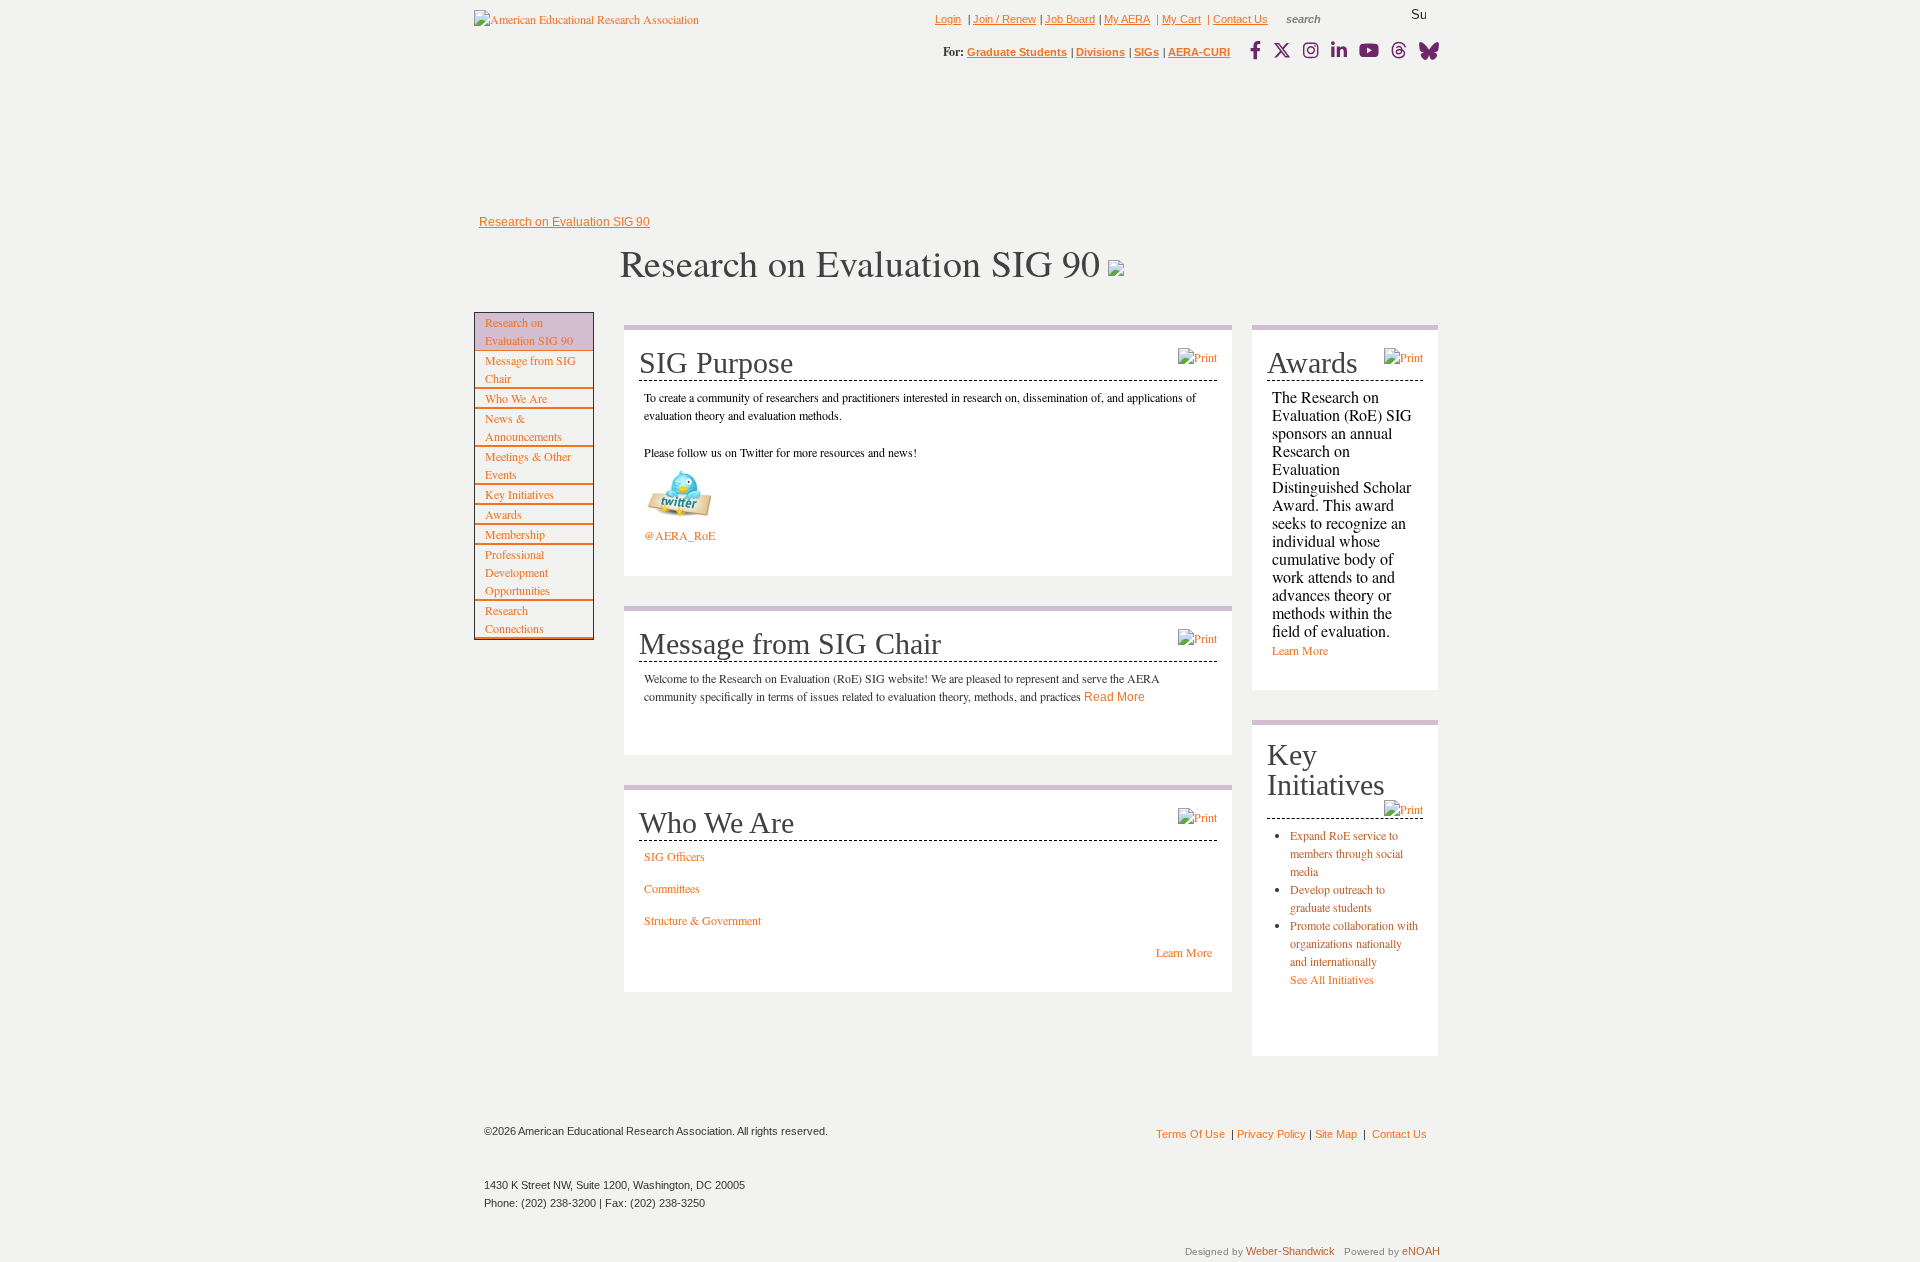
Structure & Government (702, 920)
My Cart (1181, 19)
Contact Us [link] (1240, 19)
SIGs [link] (1146, 52)
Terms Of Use (1190, 1134)
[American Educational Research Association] (586, 27)
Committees (672, 888)
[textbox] (1322, 19)
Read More (1114, 697)
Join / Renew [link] (1004, 19)
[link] (1260, 50)
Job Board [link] (1070, 19)
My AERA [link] (1127, 19)
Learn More (1184, 952)
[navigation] (532, 140)
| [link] (1156, 19)
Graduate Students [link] (1017, 52)
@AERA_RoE (679, 535)
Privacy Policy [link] (1271, 1134)
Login (948, 19)
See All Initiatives (1332, 979)
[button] (1418, 15)
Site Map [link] (1336, 1134)
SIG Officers (674, 856)
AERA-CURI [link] (1199, 52)
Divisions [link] (1100, 52)
